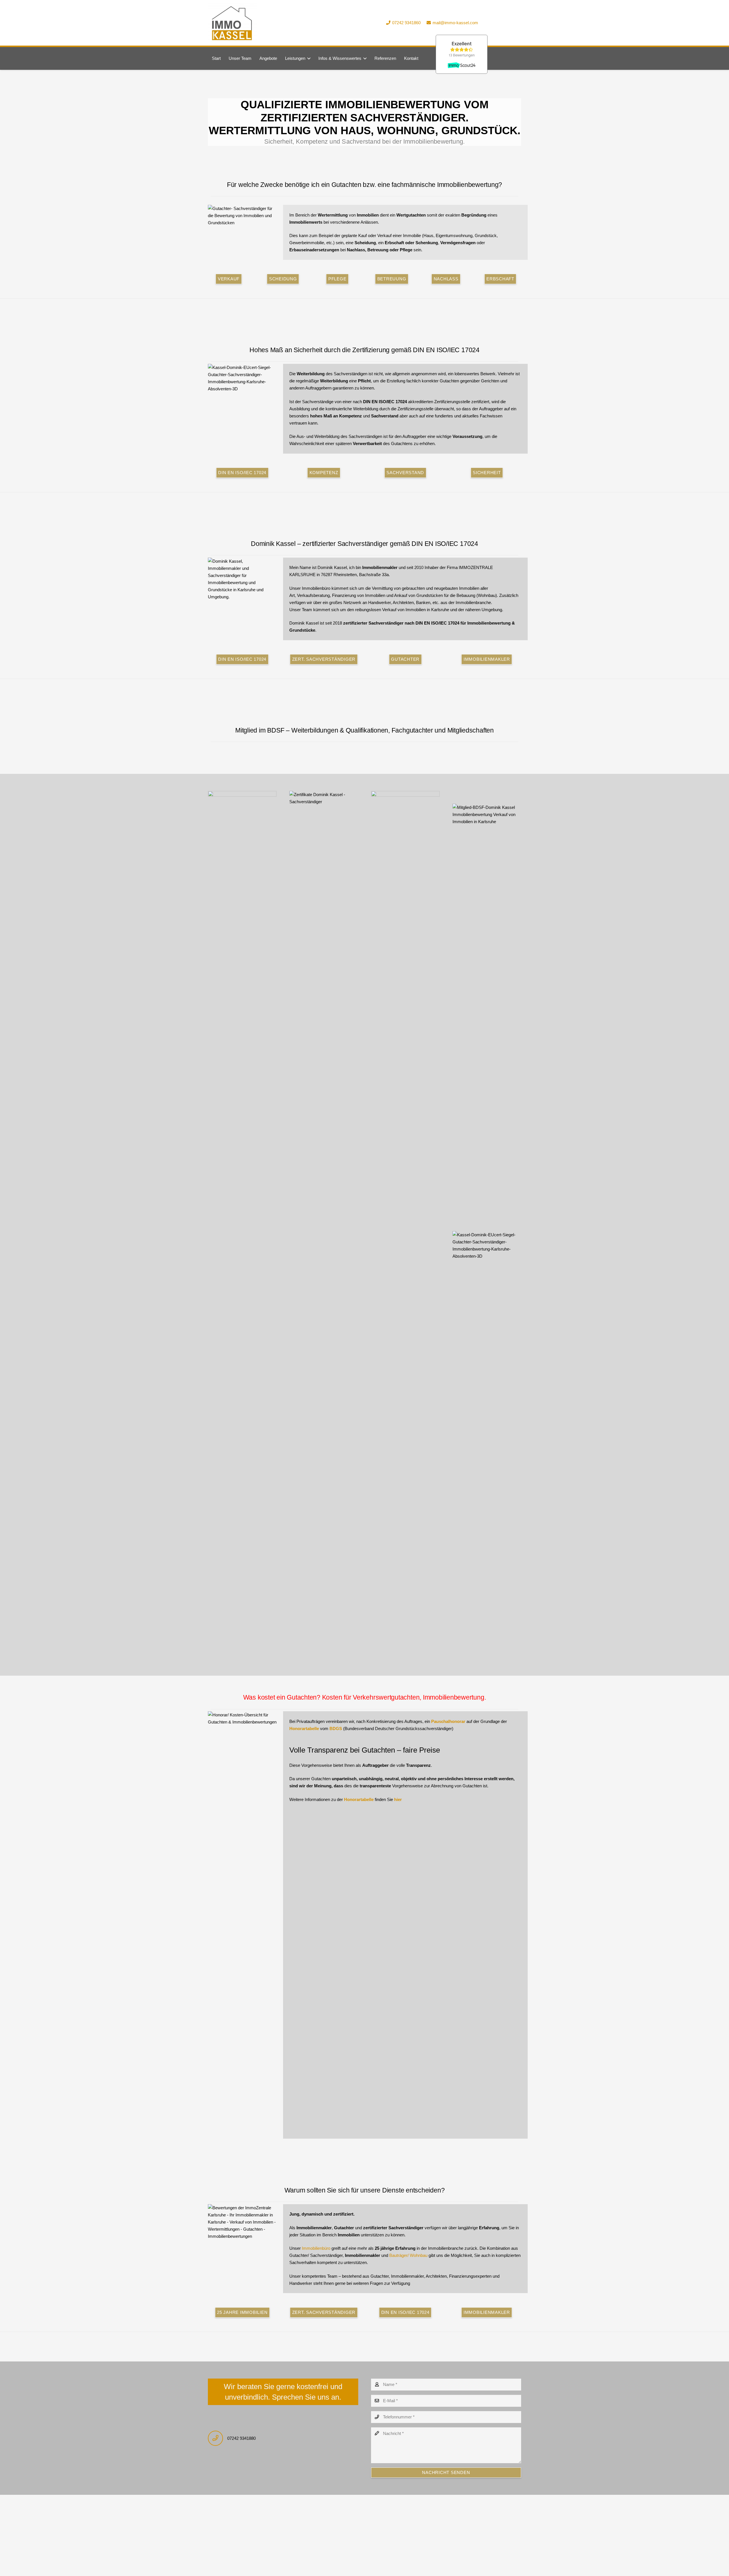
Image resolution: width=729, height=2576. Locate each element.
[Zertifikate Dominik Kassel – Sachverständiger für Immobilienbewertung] (405, 1005)
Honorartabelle (304, 1728)
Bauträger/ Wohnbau (408, 2255)
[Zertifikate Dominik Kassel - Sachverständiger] (324, 1005)
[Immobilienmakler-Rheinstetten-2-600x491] (232, 23)
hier (398, 1799)
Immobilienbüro (316, 2248)
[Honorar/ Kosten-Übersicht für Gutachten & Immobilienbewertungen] (242, 1925)
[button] (308, 58)
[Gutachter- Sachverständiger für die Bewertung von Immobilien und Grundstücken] (242, 216)
